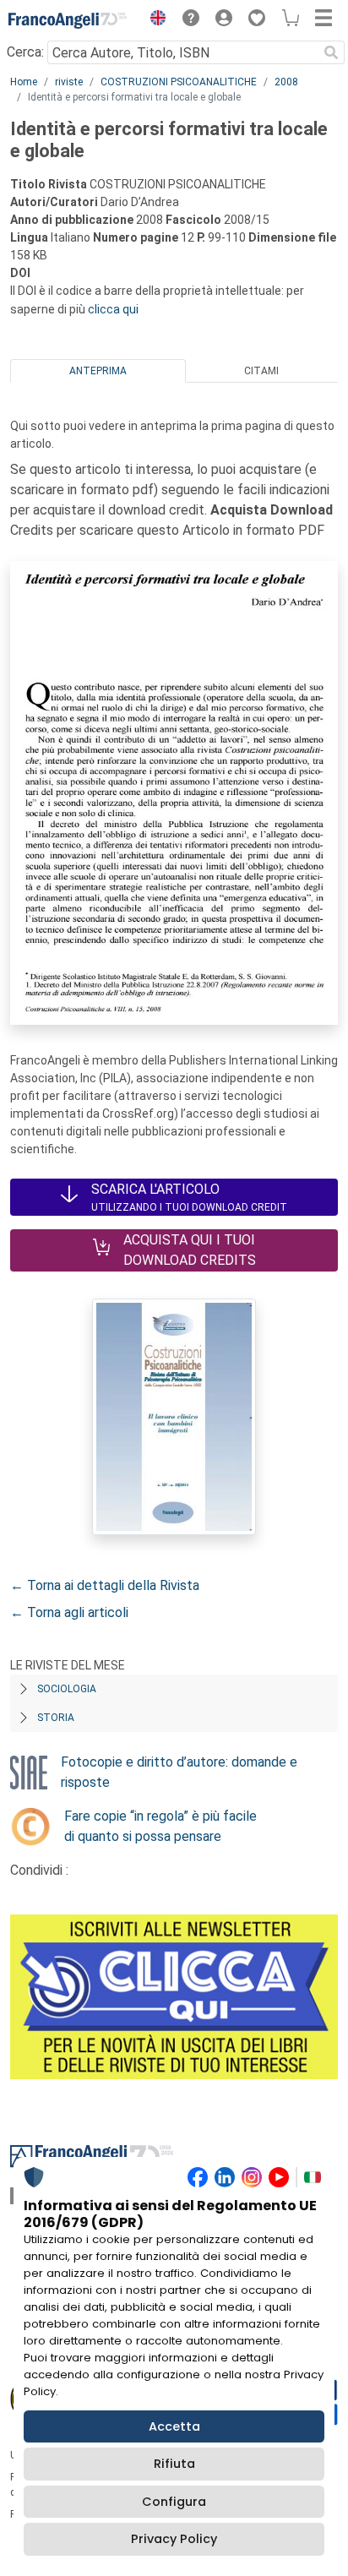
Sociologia (67, 1689)
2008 (286, 82)
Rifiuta (174, 2464)
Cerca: (25, 52)
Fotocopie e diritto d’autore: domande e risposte (179, 1772)
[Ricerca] (331, 52)
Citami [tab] (261, 371)
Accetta (174, 2426)
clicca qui (113, 309)
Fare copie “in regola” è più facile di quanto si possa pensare (160, 1826)
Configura (174, 2502)
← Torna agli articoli (69, 1612)
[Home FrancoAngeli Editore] (68, 20)
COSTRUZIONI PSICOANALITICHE (179, 82)
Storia (56, 1718)
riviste (69, 82)
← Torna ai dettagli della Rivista (105, 1585)
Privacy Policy (174, 2539)
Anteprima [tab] (98, 371)
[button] (154, 20)
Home (24, 82)
